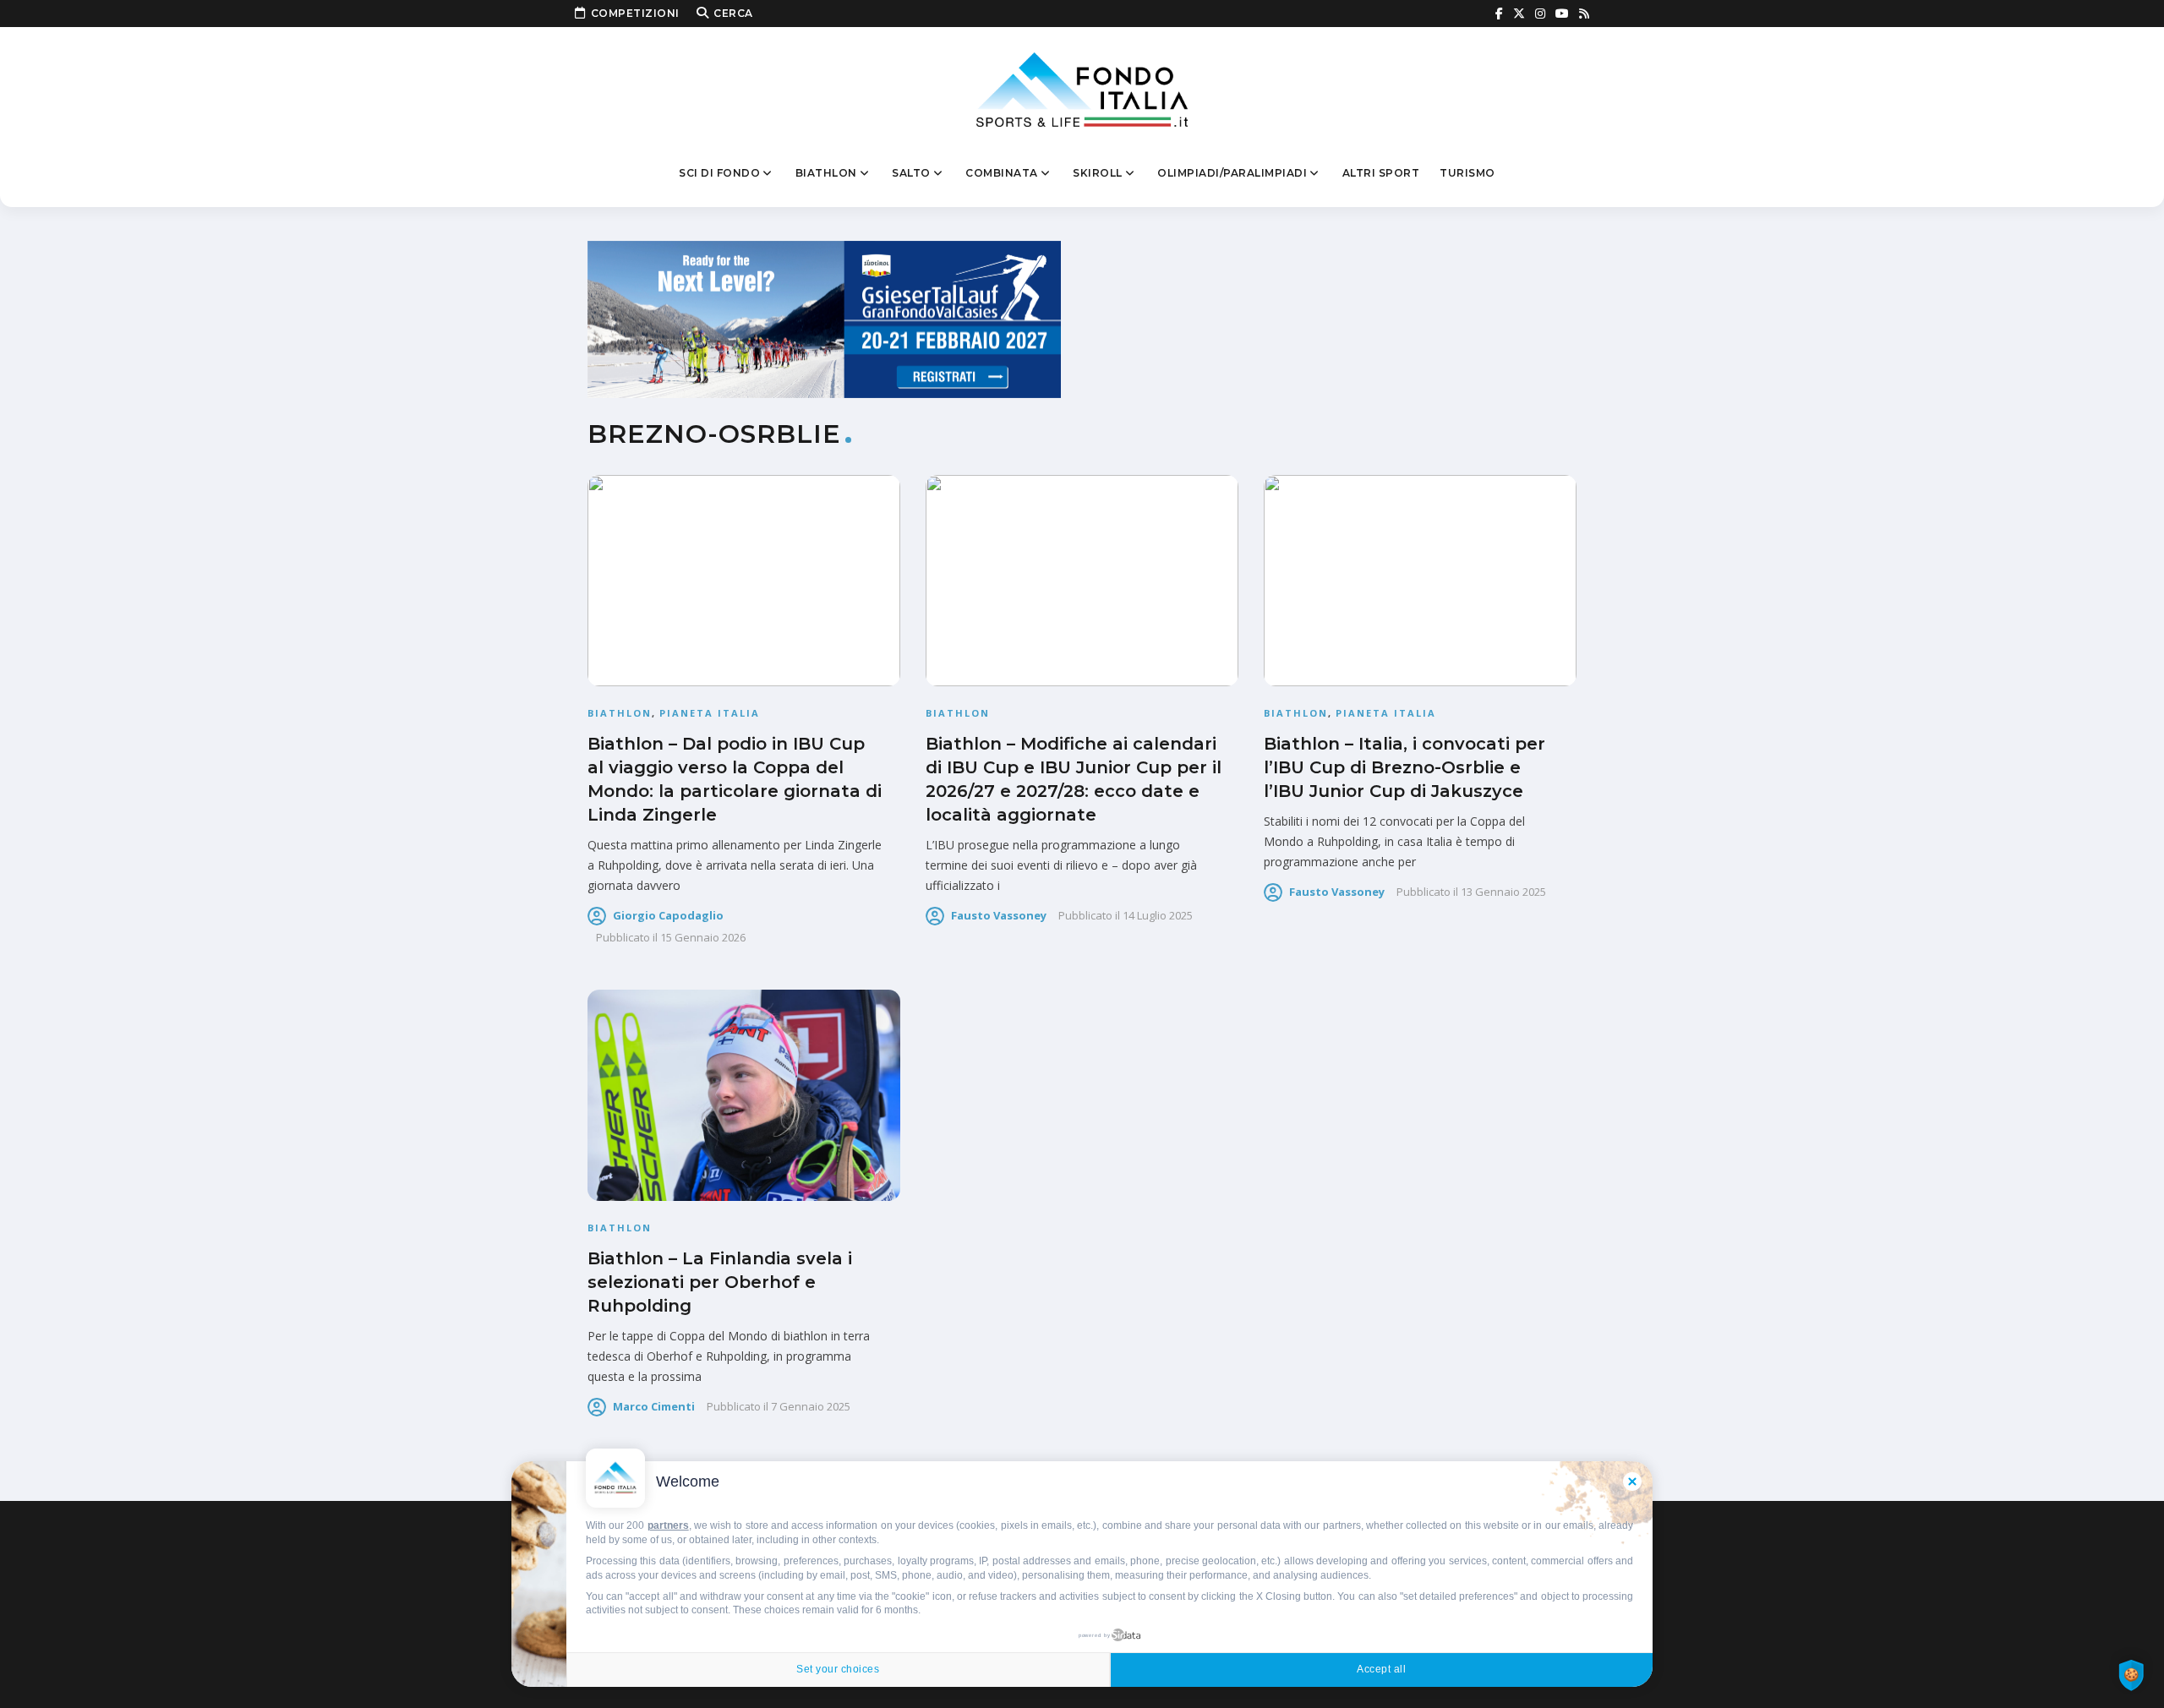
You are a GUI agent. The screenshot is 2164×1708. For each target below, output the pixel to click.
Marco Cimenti (654, 1406)
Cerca (733, 13)
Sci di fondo (719, 173)
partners (668, 1525)
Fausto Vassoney (999, 915)
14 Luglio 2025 (1158, 915)
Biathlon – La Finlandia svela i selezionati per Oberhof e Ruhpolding (720, 1282)
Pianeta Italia (710, 713)
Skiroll (1098, 173)
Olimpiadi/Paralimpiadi (1232, 173)
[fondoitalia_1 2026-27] (824, 318)
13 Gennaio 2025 (1503, 892)
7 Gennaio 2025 (811, 1406)
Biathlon (826, 173)
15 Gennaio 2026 (703, 937)
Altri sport (1381, 173)
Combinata (1002, 173)
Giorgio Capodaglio (668, 915)
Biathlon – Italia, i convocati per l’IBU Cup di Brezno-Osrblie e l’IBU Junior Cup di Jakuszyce (1404, 767)
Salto (911, 173)
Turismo (1467, 173)
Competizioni (635, 13)
